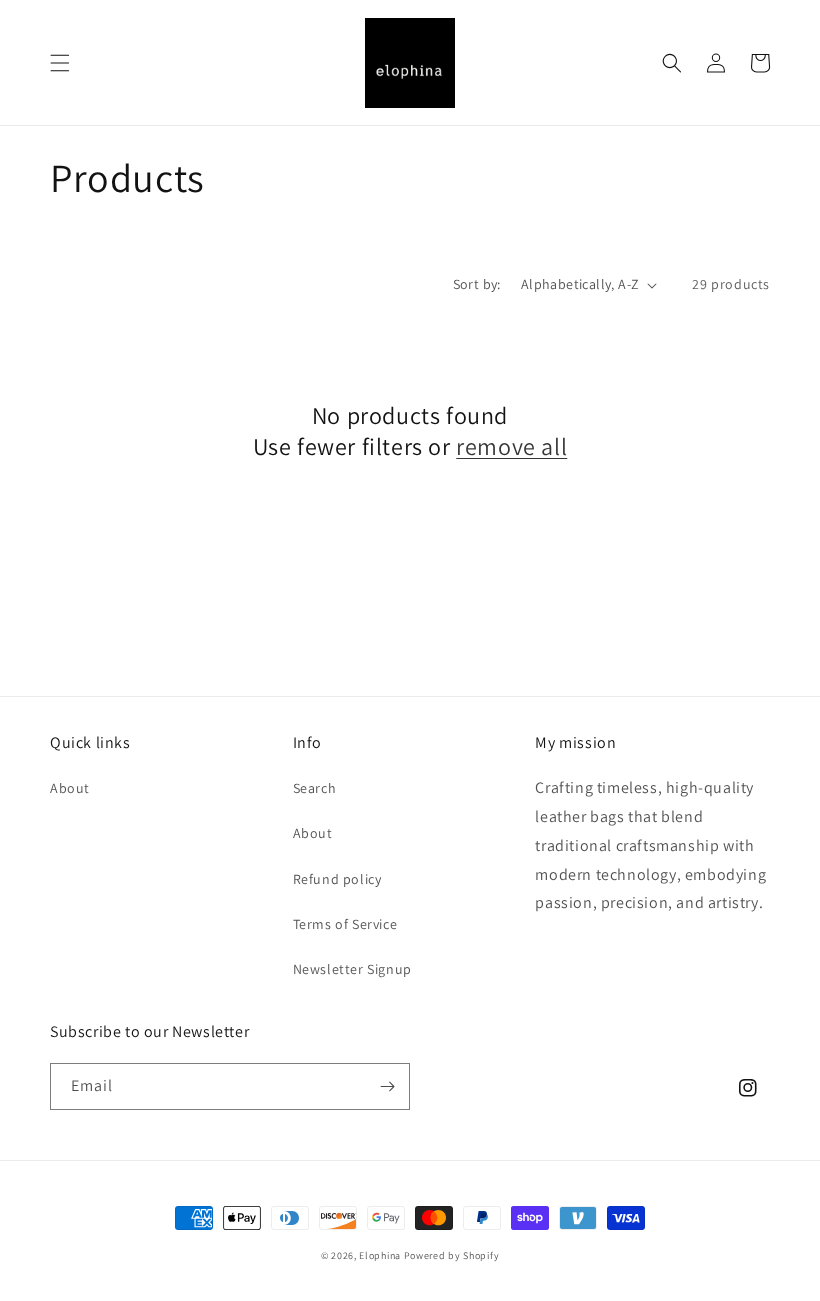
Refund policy (337, 879)
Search (315, 788)
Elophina (380, 1255)
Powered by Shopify (452, 1255)
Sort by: (477, 284)
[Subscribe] (387, 1086)
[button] (60, 63)
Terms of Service (345, 924)
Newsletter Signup (352, 969)
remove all (511, 446)
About (70, 788)
